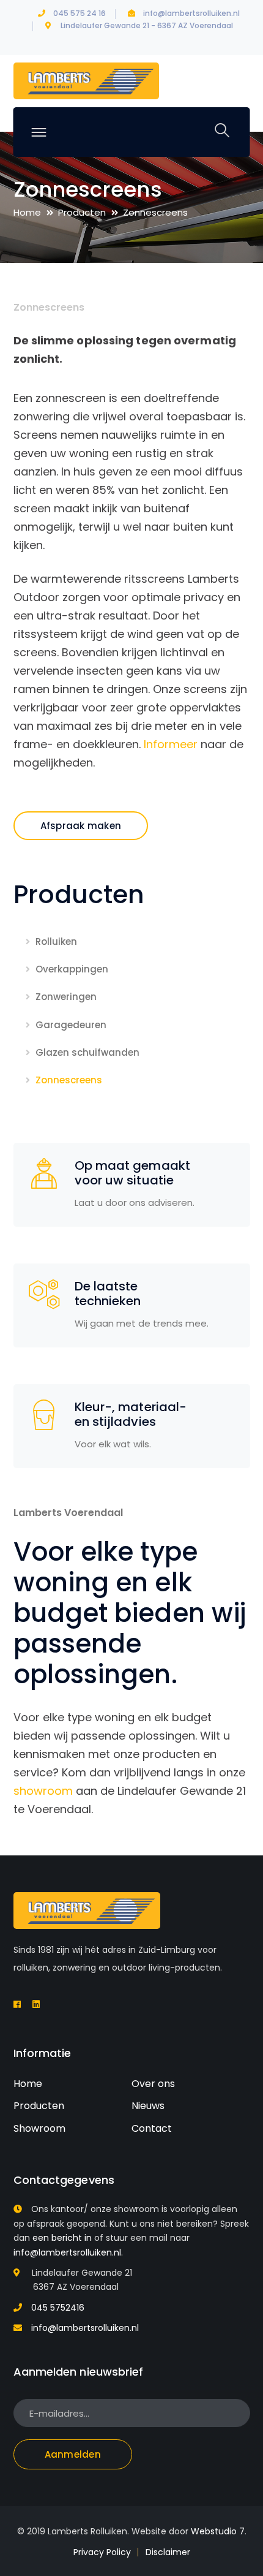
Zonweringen (66, 997)
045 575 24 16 (80, 13)
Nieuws (148, 2106)
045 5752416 (58, 2308)
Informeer (171, 744)
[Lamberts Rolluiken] (86, 81)
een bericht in (62, 2238)
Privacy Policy (102, 2552)
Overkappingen (72, 969)
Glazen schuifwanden (87, 1052)
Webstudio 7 (218, 2531)
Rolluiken (56, 941)
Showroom (39, 2128)
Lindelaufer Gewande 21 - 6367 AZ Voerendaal (147, 25)
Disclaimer (168, 2552)
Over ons (153, 2084)
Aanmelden (73, 2454)
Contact (152, 2128)
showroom (43, 1791)
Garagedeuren (71, 1025)
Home (27, 212)
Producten (82, 212)
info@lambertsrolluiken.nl (191, 13)
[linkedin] (36, 2004)
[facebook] (17, 2004)
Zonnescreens (69, 1080)
